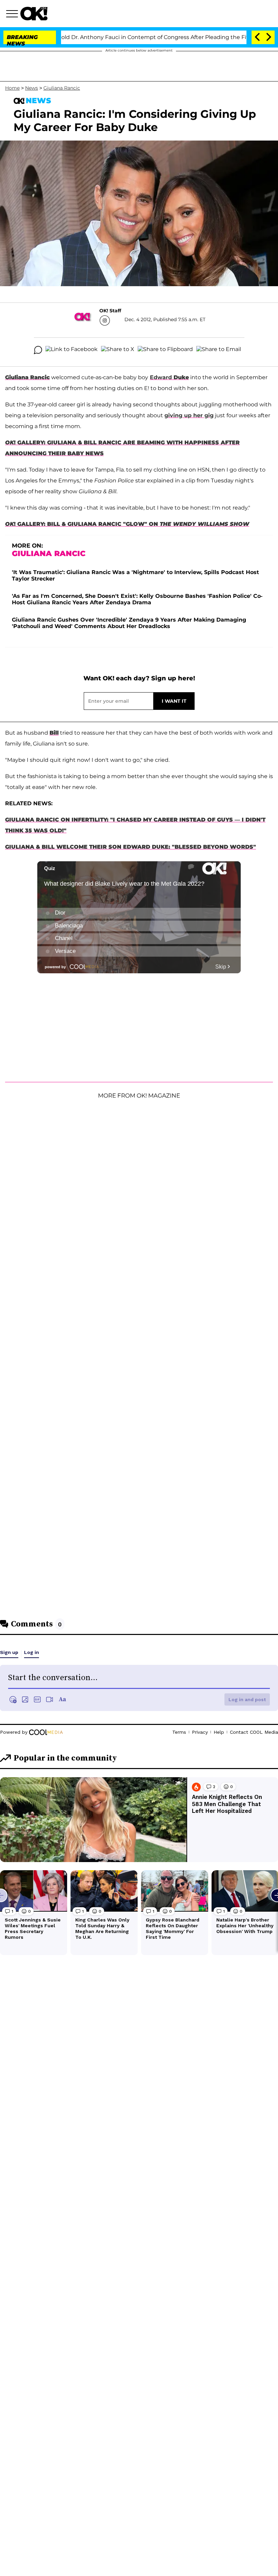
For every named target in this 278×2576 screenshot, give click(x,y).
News (32, 88)
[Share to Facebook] (72, 350)
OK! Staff (110, 311)
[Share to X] (118, 350)
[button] (13, 15)
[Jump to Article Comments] (38, 350)
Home (12, 88)
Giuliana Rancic (62, 88)
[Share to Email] (219, 350)
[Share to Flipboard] (165, 350)
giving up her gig (189, 415)
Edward (161, 377)
